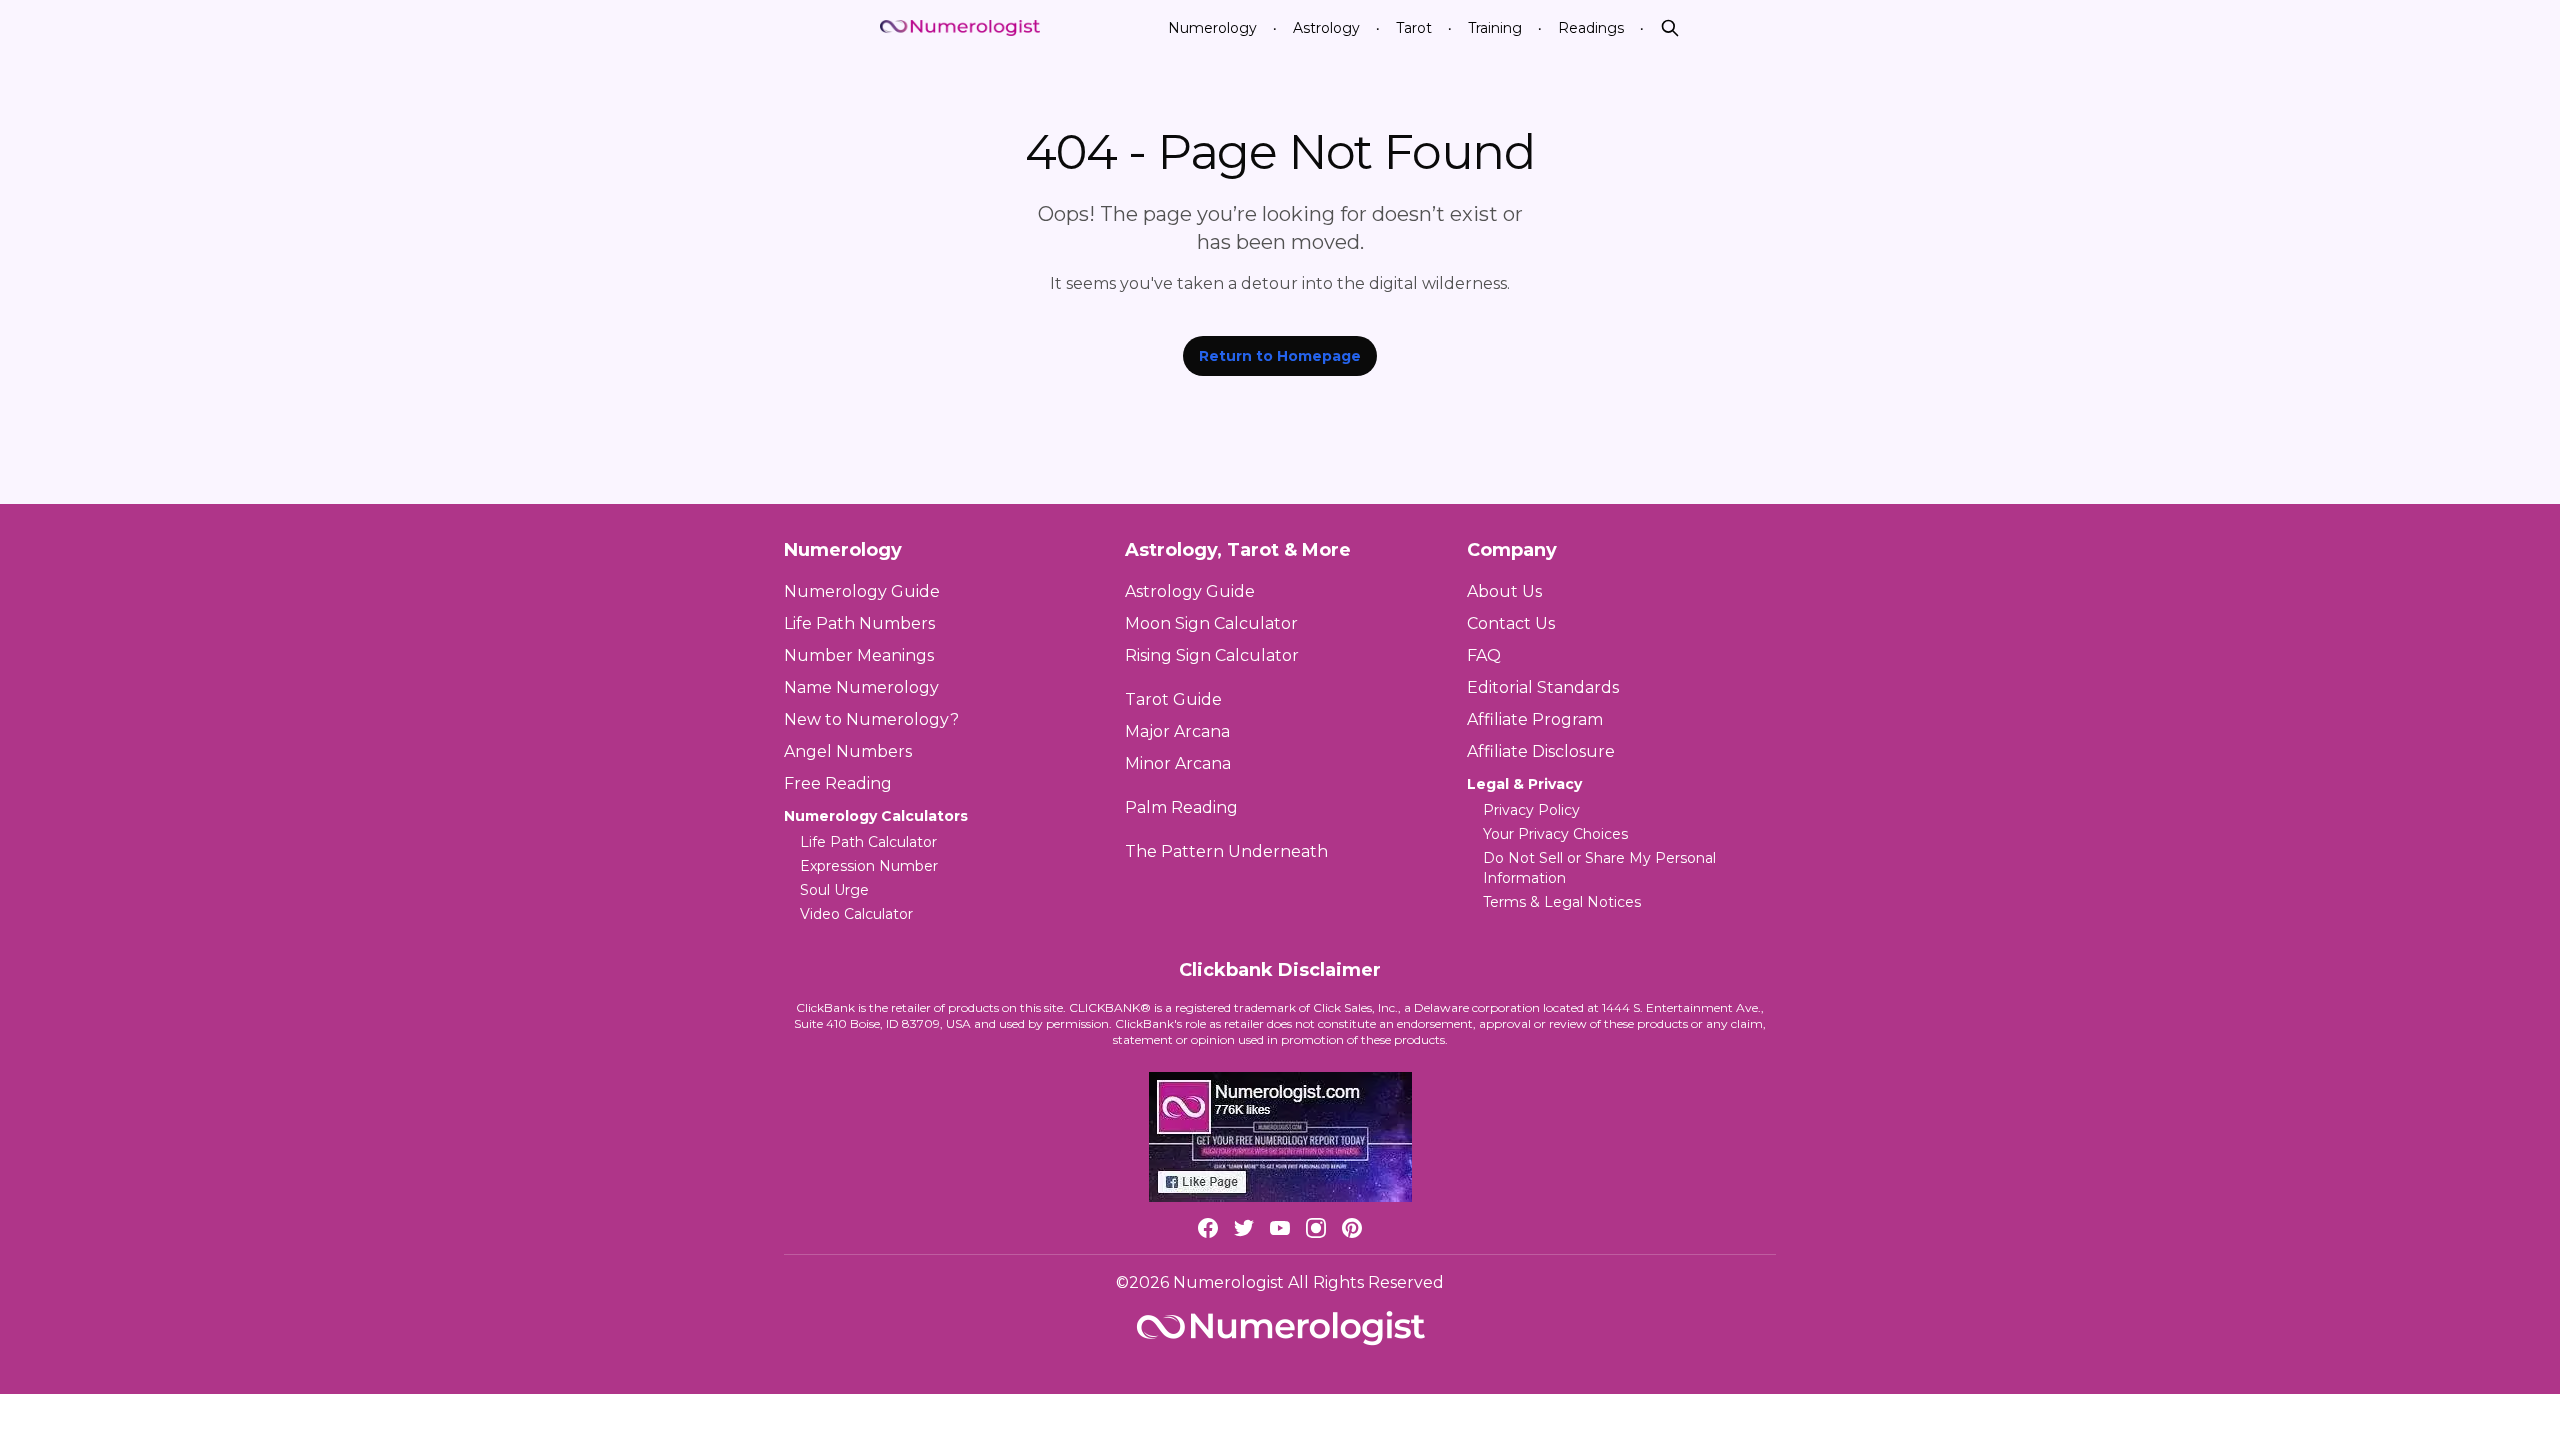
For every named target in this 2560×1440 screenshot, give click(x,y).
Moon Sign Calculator (1211, 623)
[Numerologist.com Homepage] (960, 28)
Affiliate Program (1535, 719)
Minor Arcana (1178, 763)
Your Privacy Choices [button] (1555, 834)
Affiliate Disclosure (1541, 751)
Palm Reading (1181, 807)
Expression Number (869, 866)
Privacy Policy (1531, 810)
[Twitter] (1244, 1228)
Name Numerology (861, 687)
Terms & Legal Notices (1562, 902)
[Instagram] (1316, 1228)
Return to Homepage (1280, 356)
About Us (1504, 591)
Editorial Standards (1543, 687)
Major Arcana (1177, 731)
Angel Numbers (848, 751)
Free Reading (838, 783)
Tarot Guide (1173, 699)
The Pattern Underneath (1226, 851)
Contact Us (1511, 623)
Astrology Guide (1190, 591)
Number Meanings (859, 655)
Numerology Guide (862, 591)
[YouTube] (1280, 1228)
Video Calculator (856, 914)
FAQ (1484, 655)
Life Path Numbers (859, 623)
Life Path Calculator (868, 842)
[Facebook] (1208, 1228)
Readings (1591, 28)
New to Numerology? (871, 719)
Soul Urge (834, 890)
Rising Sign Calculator (1212, 655)
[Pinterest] (1352, 1228)
